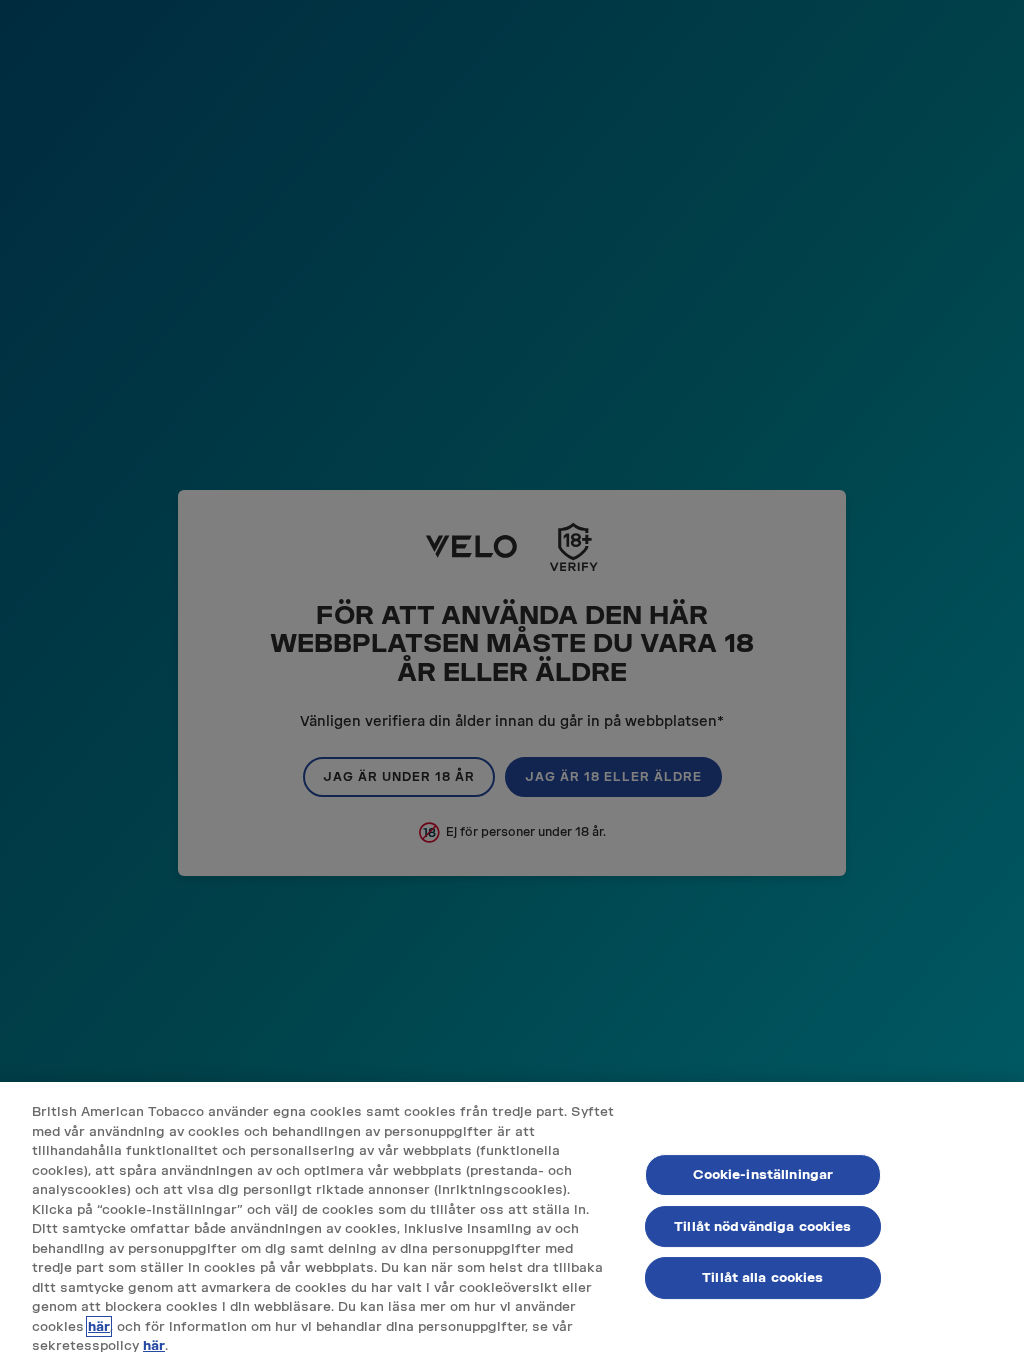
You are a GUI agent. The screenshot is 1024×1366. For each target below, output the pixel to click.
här (99, 1326)
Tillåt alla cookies (762, 1277)
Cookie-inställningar (763, 1174)
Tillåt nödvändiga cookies (762, 1226)
